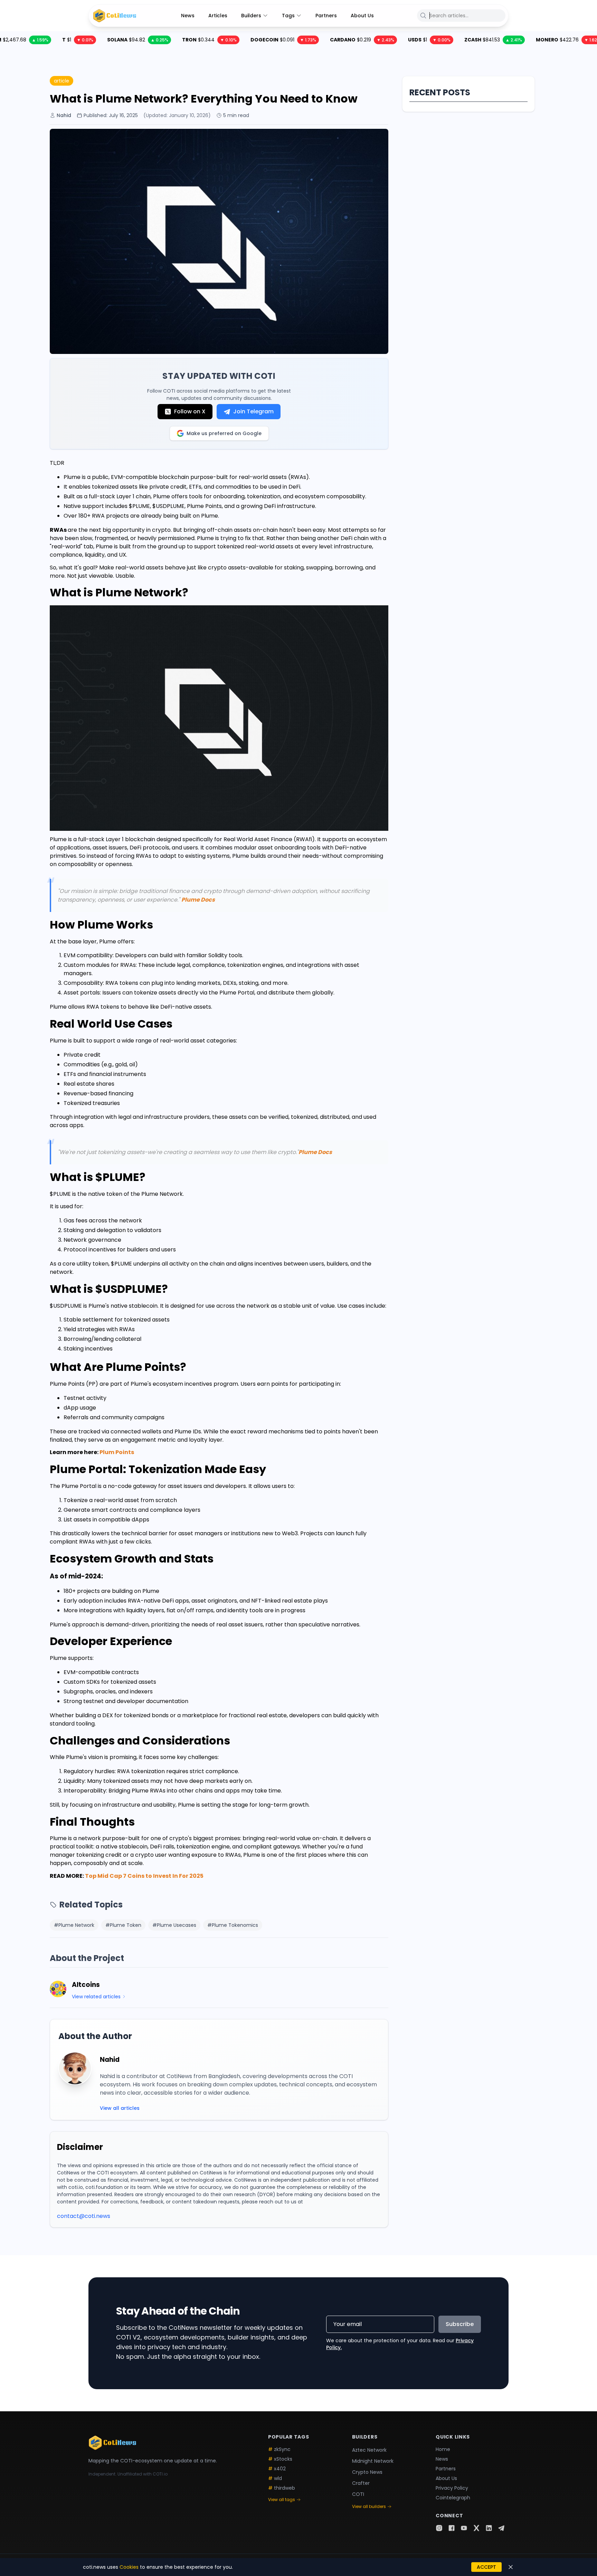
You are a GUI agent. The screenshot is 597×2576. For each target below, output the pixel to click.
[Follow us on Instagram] (439, 2528)
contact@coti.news (84, 2216)
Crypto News (367, 2472)
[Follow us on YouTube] (464, 2528)
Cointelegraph (453, 2498)
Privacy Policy (452, 2488)
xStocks (280, 2459)
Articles (218, 16)
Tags (288, 16)
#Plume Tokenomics (233, 1925)
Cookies (129, 2567)
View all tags (282, 2500)
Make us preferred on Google (224, 433)
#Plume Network (74, 1925)
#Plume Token (123, 1925)
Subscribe (460, 2324)
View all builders (369, 2507)
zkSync (279, 2449)
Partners (326, 16)
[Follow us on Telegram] (501, 2528)
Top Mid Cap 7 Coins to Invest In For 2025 (144, 1876)
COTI (358, 2494)
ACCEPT (486, 2567)
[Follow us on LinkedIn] (489, 2528)
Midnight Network (373, 2461)
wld (275, 2478)
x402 (277, 2469)
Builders (251, 16)
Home (443, 2449)
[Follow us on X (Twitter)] (476, 2528)
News (188, 16)
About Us (362, 16)
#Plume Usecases (174, 1925)
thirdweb (282, 2488)
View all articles (120, 2108)
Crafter (361, 2483)
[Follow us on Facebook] (452, 2528)
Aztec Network (369, 2450)
